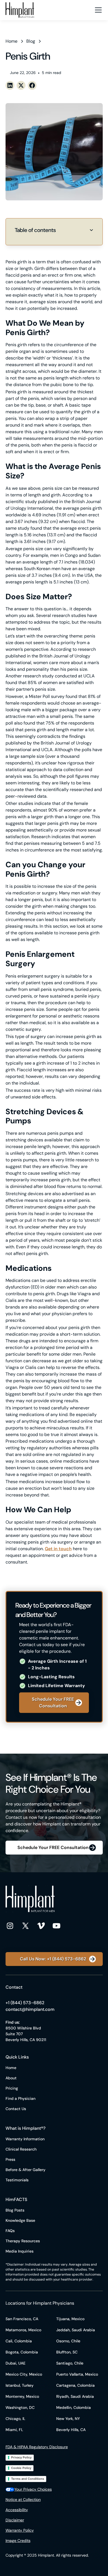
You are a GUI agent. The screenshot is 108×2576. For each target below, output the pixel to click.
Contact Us (16, 2109)
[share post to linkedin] (10, 85)
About (11, 2078)
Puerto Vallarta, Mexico (77, 2374)
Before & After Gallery (25, 2170)
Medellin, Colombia (74, 2407)
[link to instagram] (10, 1925)
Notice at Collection (23, 2500)
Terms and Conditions (28, 2479)
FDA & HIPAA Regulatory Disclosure (37, 2447)
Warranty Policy (20, 2530)
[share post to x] (21, 85)
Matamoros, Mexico (23, 2330)
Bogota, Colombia (22, 2352)
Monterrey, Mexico (22, 2396)
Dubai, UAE (16, 2363)
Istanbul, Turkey (20, 2385)
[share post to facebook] (32, 85)
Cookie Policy (21, 2468)
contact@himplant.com (30, 2009)
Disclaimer (15, 2520)
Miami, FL (14, 2430)
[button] (97, 10)
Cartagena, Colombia (75, 2385)
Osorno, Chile (68, 2341)
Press (10, 2159)
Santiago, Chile (70, 2363)
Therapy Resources (23, 2241)
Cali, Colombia (19, 2341)
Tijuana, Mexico (70, 2319)
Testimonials (17, 2180)
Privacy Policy (21, 2457)
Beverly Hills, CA (71, 2430)
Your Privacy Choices (33, 2489)
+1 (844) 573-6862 (25, 2003)
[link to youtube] (56, 1925)
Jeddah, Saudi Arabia (76, 2330)
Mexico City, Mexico (24, 2374)
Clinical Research (21, 2149)
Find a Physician (20, 2098)
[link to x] (25, 1925)
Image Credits (18, 2541)
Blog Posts (15, 2210)
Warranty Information (25, 2139)
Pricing (12, 2088)
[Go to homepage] (20, 10)
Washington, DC (20, 2407)
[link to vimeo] (41, 1925)
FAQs (10, 2231)
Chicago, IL (16, 2419)
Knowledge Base (20, 2220)
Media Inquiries (20, 2251)
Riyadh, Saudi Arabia (75, 2396)
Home (11, 2068)
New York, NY (68, 2419)
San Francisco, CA (22, 2319)
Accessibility (17, 2510)
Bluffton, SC (67, 2352)
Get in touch (58, 1549)
